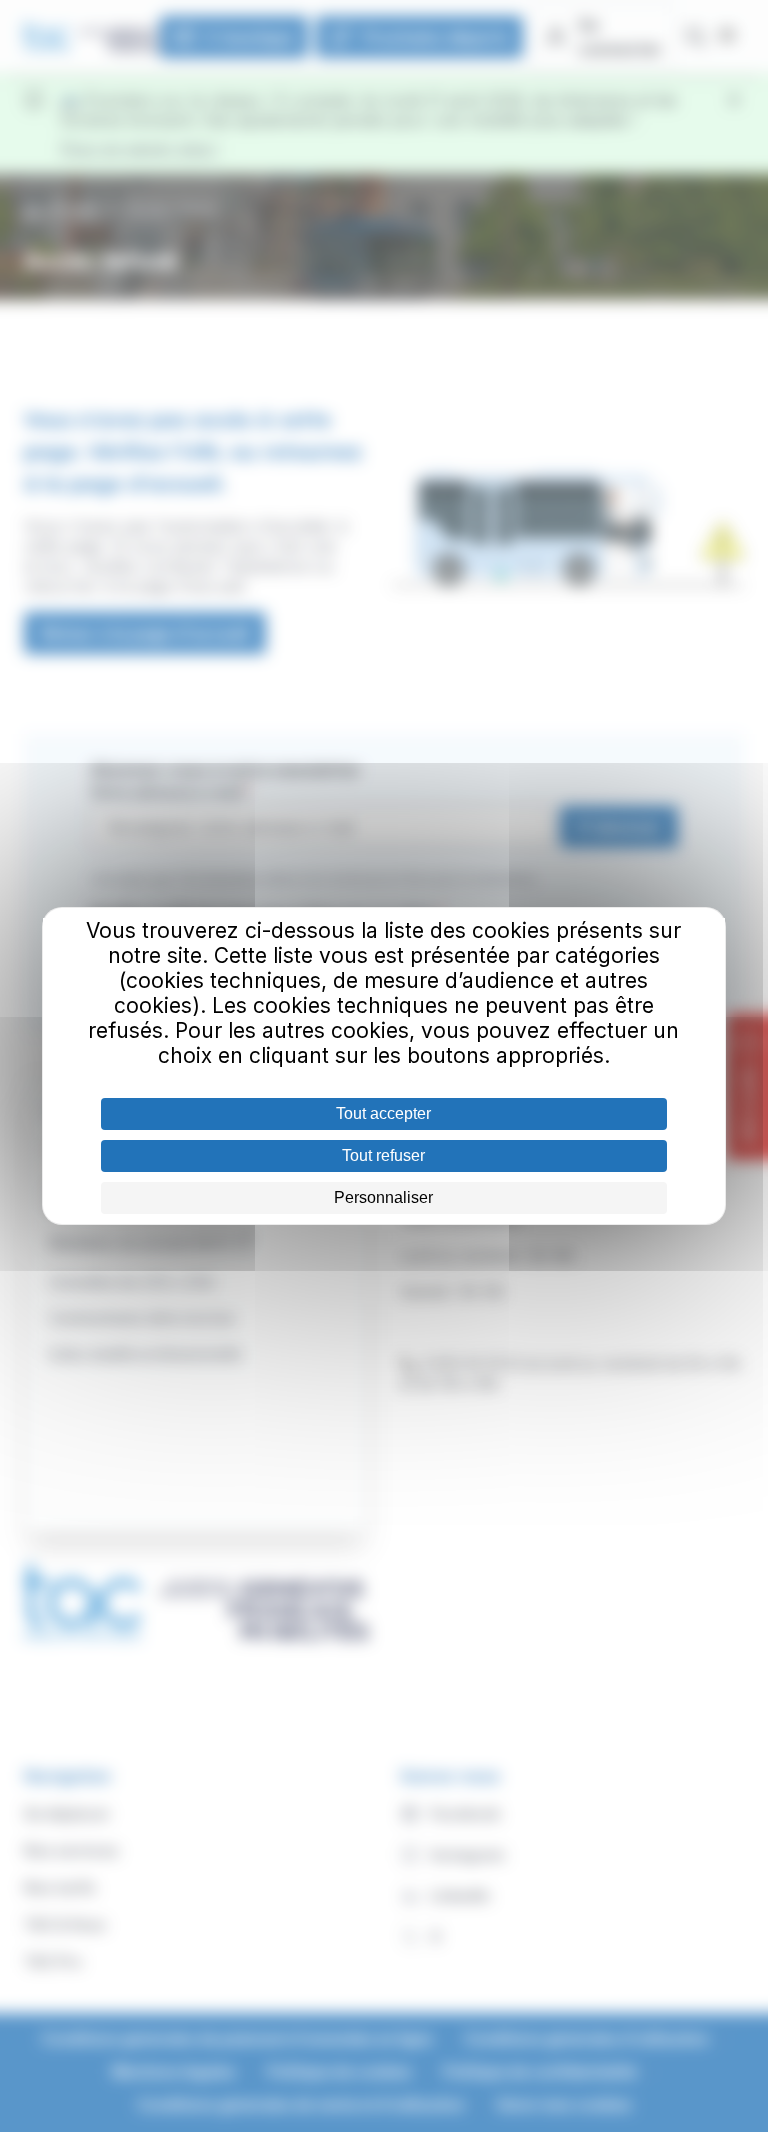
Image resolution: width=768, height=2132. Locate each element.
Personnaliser (383, 1197)
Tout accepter (383, 1113)
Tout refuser (383, 1155)
